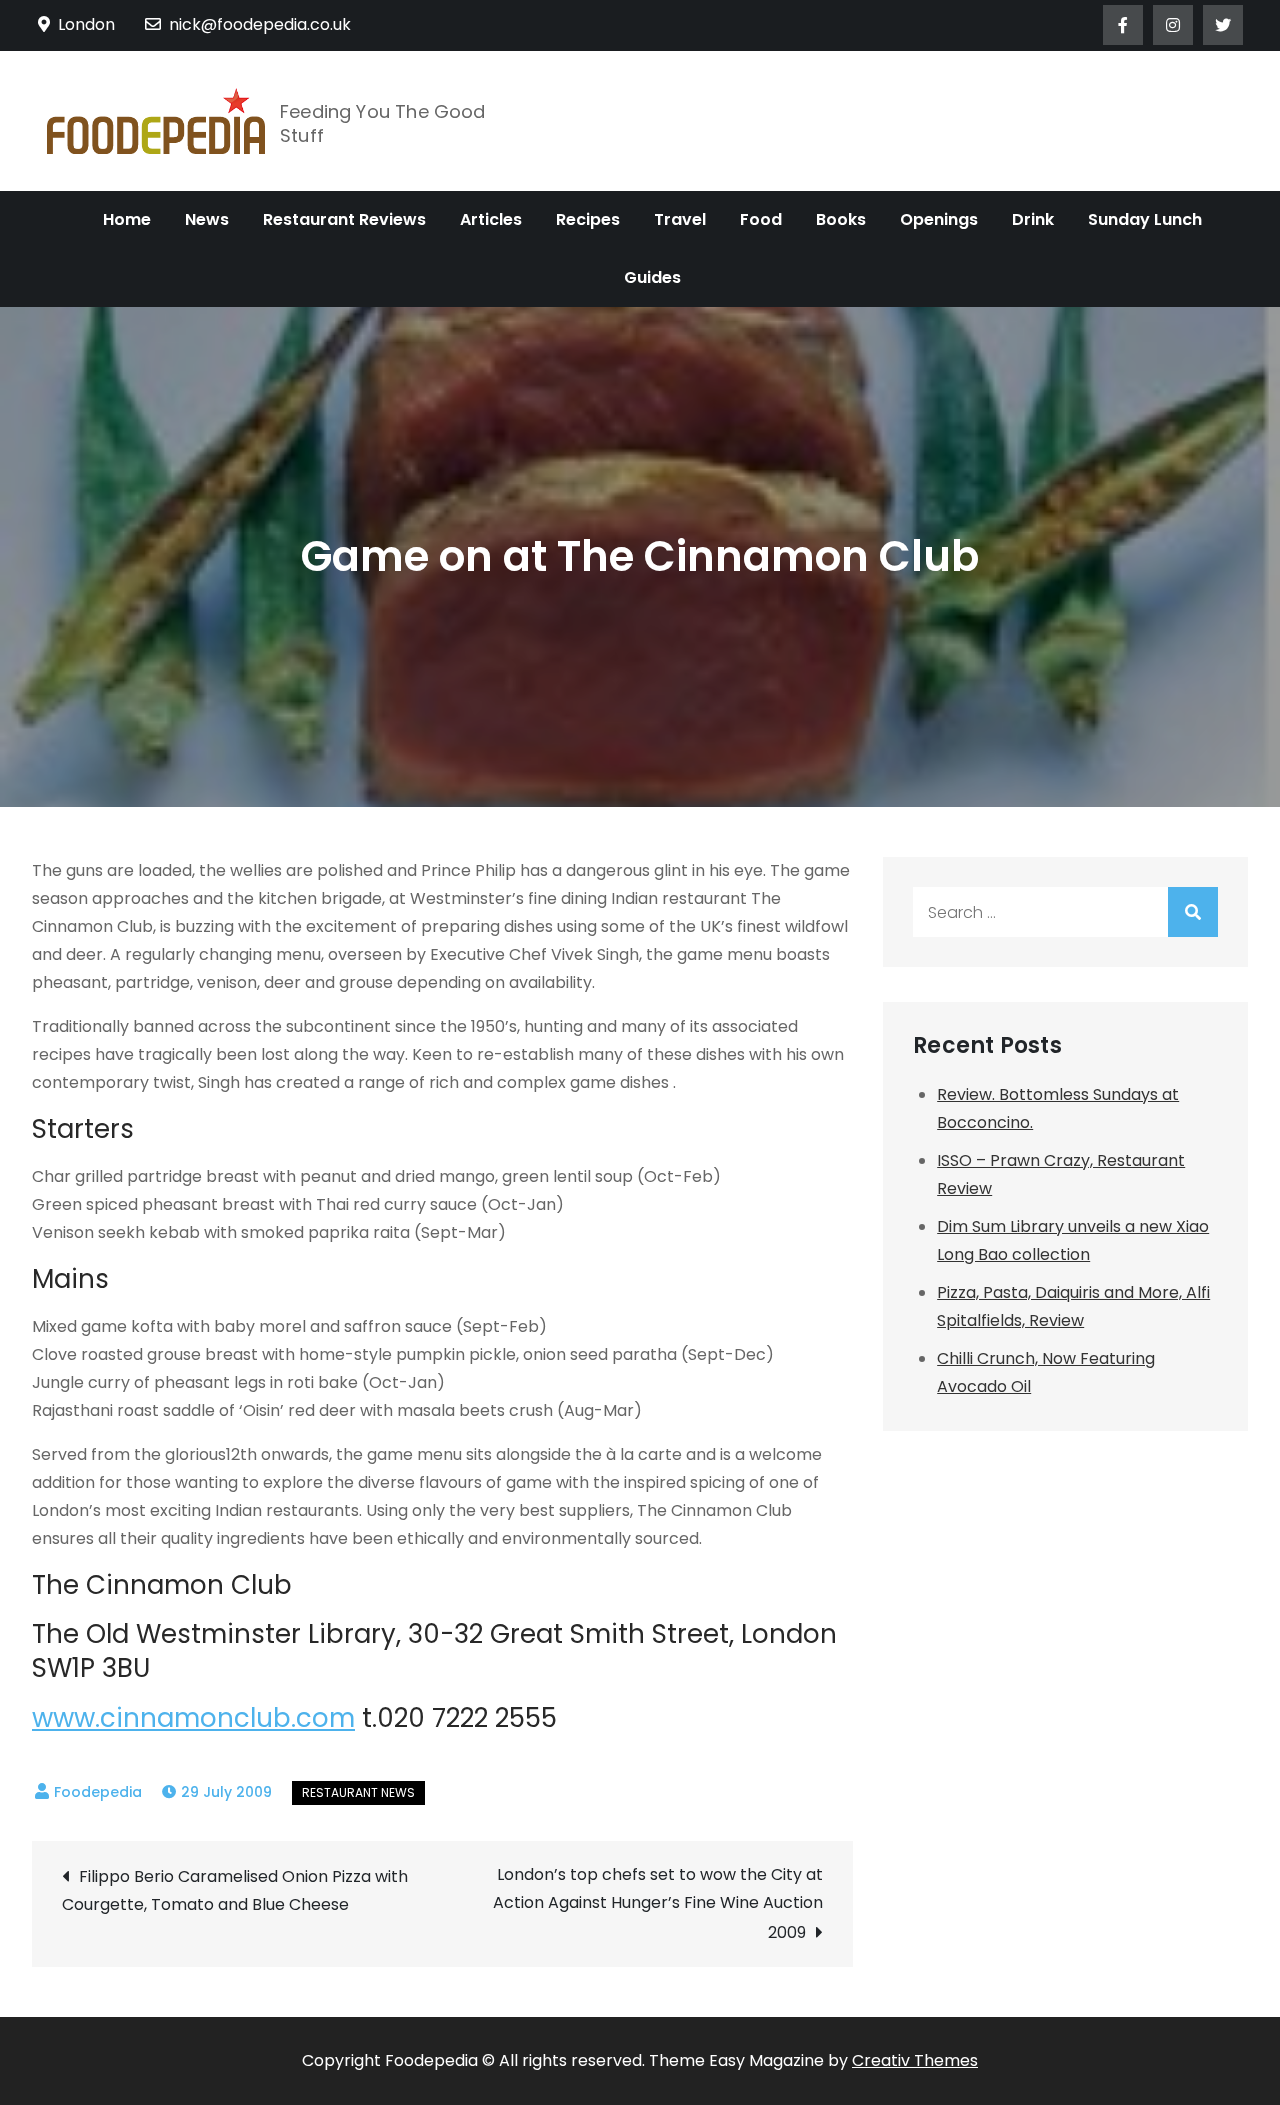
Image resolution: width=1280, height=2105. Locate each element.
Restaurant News (358, 1792)
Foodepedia (98, 1792)
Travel (680, 219)
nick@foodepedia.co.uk (260, 24)
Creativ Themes (915, 2060)
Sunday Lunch (1145, 219)
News (207, 219)
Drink (1033, 219)
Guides (652, 277)
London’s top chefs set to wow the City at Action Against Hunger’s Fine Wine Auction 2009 (658, 1903)
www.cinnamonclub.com (193, 1718)
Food (761, 219)
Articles (491, 219)
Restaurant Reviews (344, 219)
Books (841, 219)
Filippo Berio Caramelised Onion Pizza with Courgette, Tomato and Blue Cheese (235, 1890)
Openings (939, 219)
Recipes (588, 219)
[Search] (1193, 912)
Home (127, 219)
